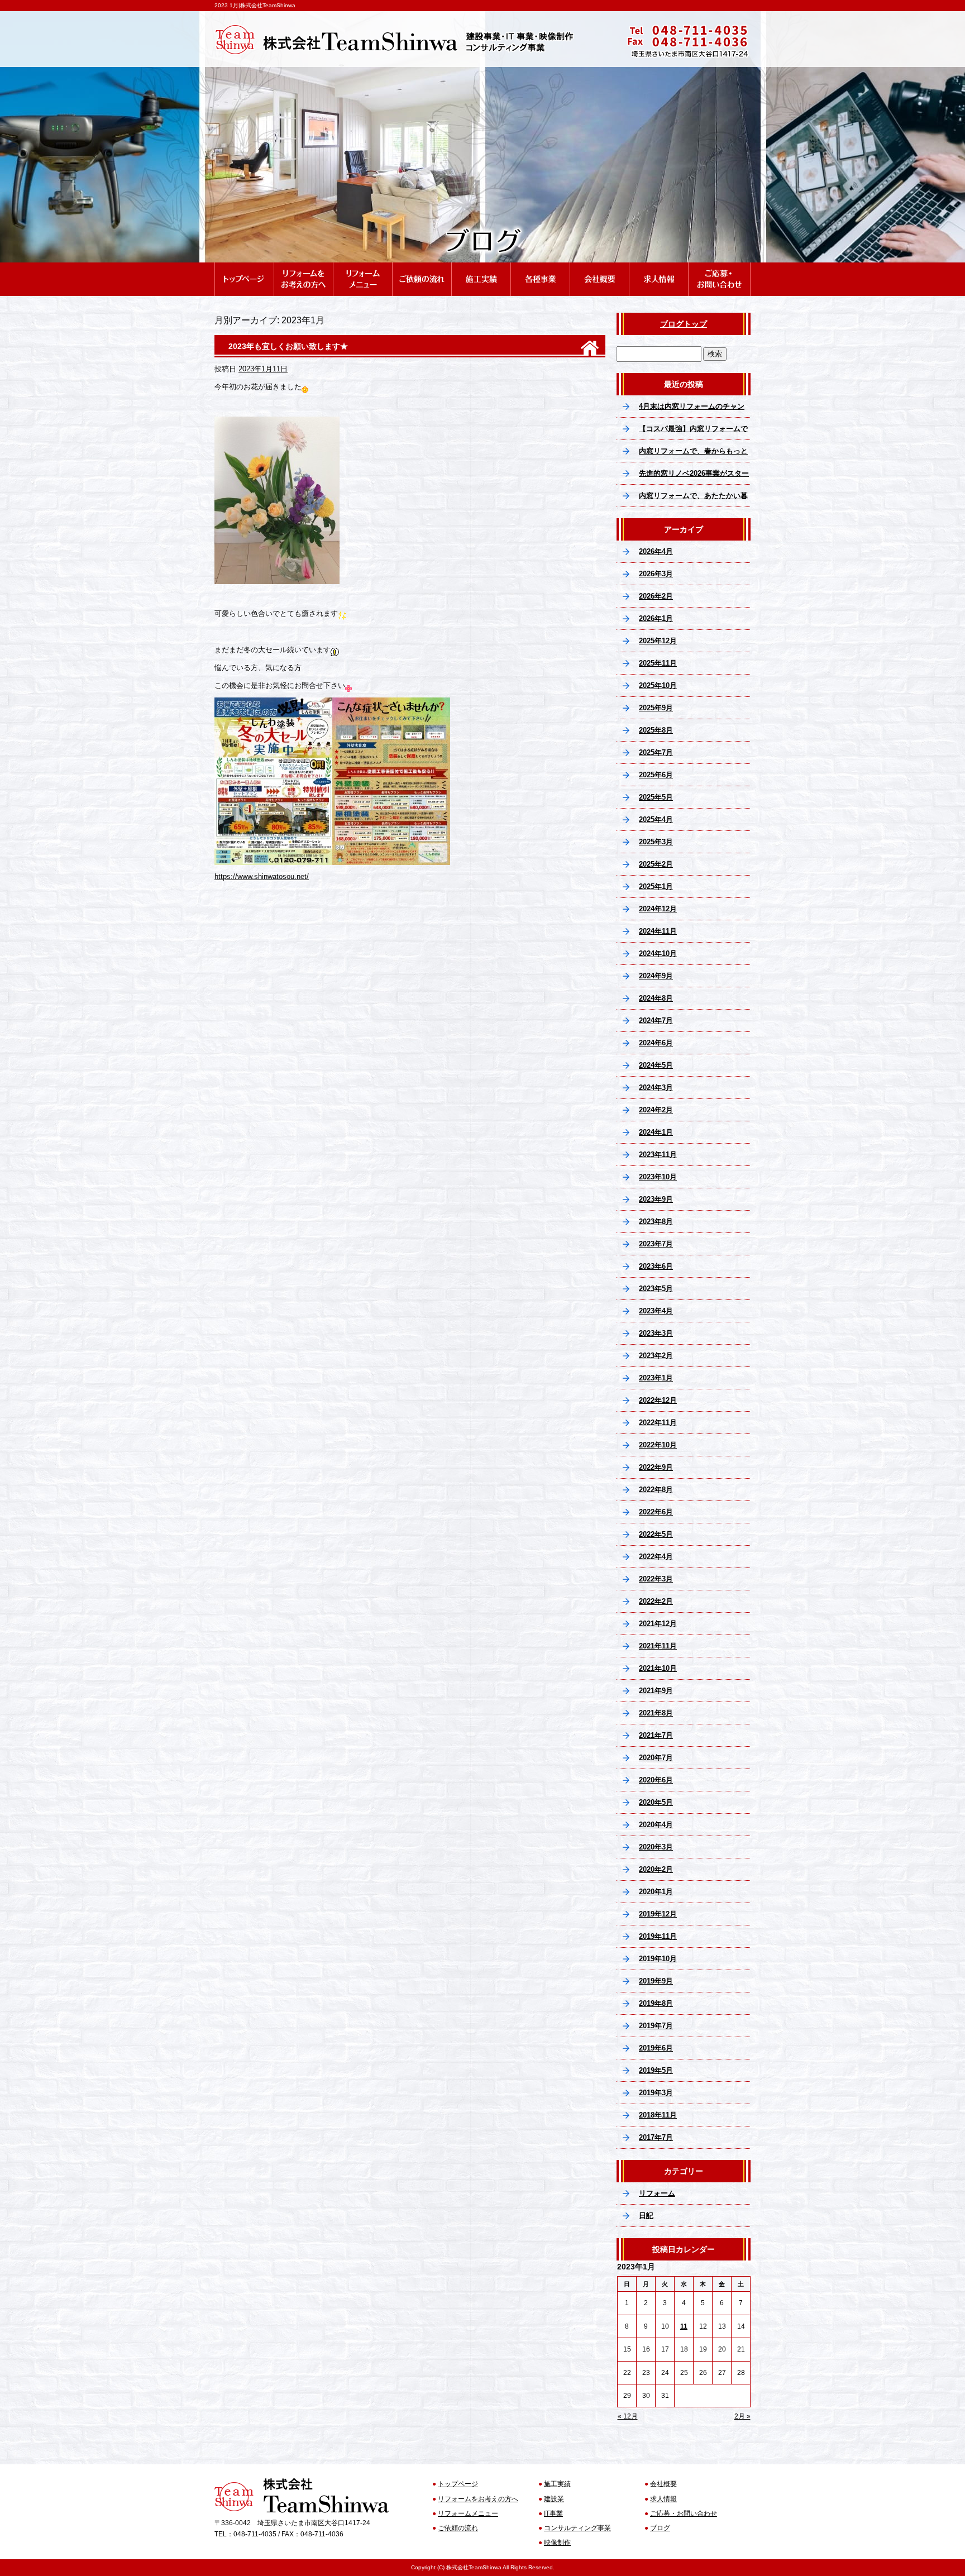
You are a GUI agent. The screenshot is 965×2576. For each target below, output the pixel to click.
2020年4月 (656, 1825)
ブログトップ (684, 324)
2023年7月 (656, 1244)
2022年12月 (658, 1400)
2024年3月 (656, 1088)
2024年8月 (656, 998)
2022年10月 (658, 1445)
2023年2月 (656, 1356)
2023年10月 (658, 1177)
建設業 (554, 2499)
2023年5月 (656, 1289)
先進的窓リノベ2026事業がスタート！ (694, 477)
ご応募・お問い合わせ (719, 267)
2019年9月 (656, 1981)
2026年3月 (656, 574)
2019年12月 (658, 1914)
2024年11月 (658, 931)
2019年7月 (656, 2026)
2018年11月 (658, 2115)
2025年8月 (656, 730)
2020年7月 (656, 1758)
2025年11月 (658, 663)
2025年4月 (656, 819)
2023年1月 (656, 1378)
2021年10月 (658, 1668)
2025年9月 (656, 708)
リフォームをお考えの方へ (303, 267)
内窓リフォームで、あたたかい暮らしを (693, 499)
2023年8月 (656, 1222)
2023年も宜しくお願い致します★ (288, 346)
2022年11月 (658, 1423)
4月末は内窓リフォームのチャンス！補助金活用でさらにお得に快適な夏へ (693, 410)
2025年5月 (656, 797)
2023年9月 (656, 1199)
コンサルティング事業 (577, 2528)
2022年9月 (656, 1467)
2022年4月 (656, 1557)
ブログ (660, 2528)
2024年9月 (656, 976)
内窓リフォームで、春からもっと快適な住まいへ (693, 455)
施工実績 (481, 267)
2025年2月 (656, 864)
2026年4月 (656, 551)
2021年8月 (656, 1713)
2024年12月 (658, 909)
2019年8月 (656, 2003)
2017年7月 (656, 2137)
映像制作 (557, 2542)
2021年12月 (658, 1624)
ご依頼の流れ (422, 267)
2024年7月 (656, 1021)
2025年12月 (658, 641)
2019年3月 (656, 2093)
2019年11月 (658, 1936)
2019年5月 (656, 2070)
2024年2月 (656, 1110)
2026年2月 (656, 596)
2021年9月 (656, 1691)
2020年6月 (656, 1780)
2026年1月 (656, 618)
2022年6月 (656, 1512)
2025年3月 (656, 842)
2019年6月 (656, 2048)
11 (684, 2326)
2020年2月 (656, 1869)
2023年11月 (658, 1155)
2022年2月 (656, 1601)
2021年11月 (658, 1646)
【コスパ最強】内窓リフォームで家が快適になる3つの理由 (693, 432)
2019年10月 (658, 1959)
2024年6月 (656, 1043)
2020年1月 (656, 1892)
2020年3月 (656, 1847)
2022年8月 (656, 1490)
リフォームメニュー (362, 267)
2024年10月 (658, 954)
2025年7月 (656, 752)
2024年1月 (656, 1132)
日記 (646, 2216)
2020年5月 (656, 1802)
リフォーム (657, 2193)
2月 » (742, 2416)
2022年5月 (656, 1534)
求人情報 (658, 267)
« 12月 (628, 2416)
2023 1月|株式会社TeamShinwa (255, 5)
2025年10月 (658, 685)
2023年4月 (656, 1311)
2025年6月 (656, 775)
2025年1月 (656, 886)
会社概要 (599, 267)
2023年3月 (656, 1333)
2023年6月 (656, 1266)
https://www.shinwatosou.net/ (262, 876)
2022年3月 (656, 1579)
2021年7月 (656, 1735)
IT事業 (553, 2513)
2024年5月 (656, 1065)
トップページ (244, 267)
